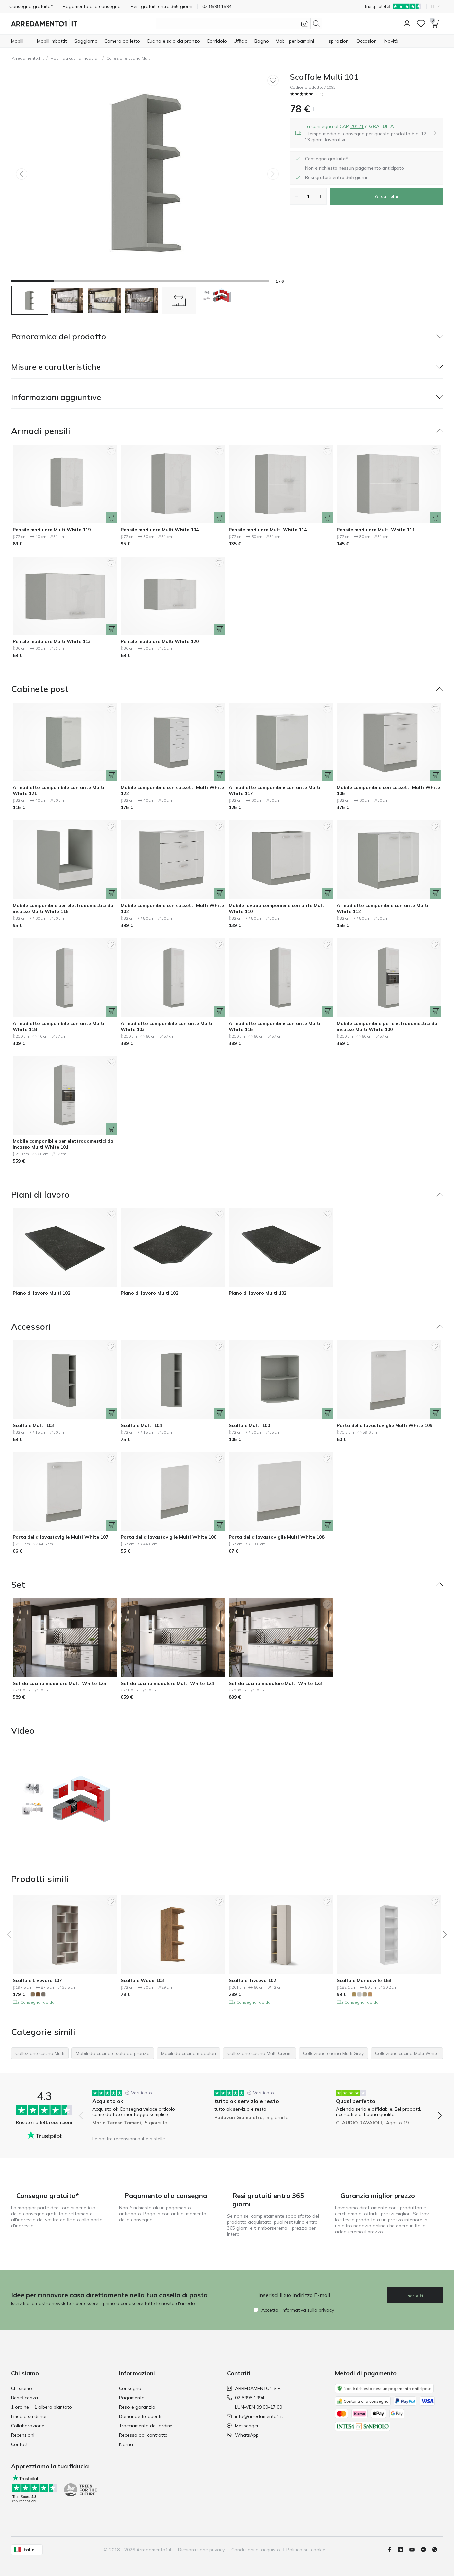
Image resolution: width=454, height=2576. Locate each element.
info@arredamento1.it (259, 2416)
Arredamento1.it (28, 58)
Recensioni (23, 2435)
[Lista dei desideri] (421, 24)
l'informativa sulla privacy (307, 2310)
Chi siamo (21, 2388)
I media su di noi (29, 2416)
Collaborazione (28, 2426)
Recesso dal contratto (143, 2435)
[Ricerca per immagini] (305, 24)
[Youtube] (415, 2550)
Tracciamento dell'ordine (146, 2426)
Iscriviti (415, 2296)
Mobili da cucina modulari (75, 58)
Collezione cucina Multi (128, 58)
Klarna (126, 2444)
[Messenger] (426, 2550)
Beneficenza (24, 2398)
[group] (138, 2111)
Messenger (247, 2426)
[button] (407, 24)
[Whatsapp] (437, 2550)
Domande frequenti (140, 2416)
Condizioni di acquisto (256, 2550)
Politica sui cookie (306, 2550)
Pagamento (132, 2398)
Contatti (20, 2444)
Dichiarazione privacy (201, 2550)
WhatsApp (247, 2435)
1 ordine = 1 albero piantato (42, 2407)
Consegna (130, 2388)
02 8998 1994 (250, 2398)
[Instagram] (403, 2550)
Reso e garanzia (137, 2407)
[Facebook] (392, 2550)
